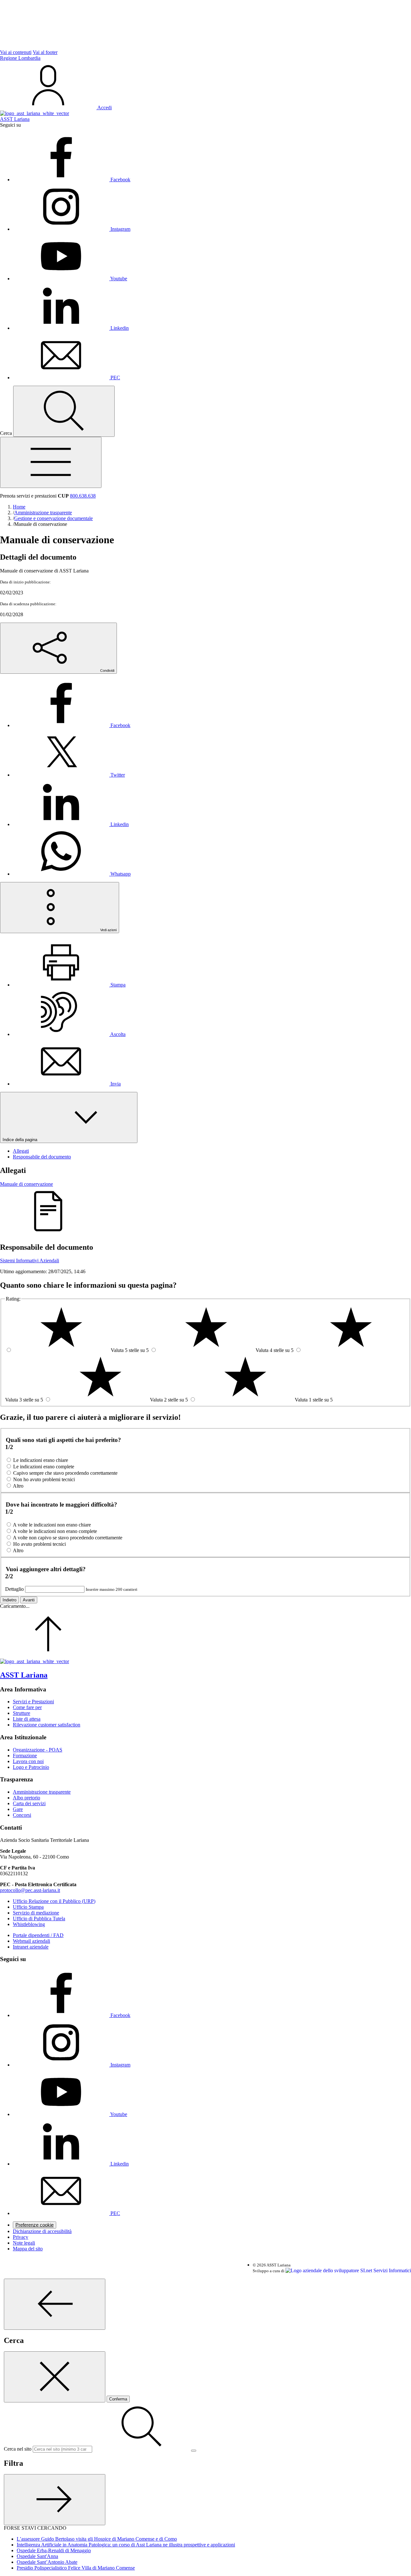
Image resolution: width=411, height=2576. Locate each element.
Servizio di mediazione (36, 1913)
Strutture (22, 1713)
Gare (18, 1809)
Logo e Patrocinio (31, 1767)
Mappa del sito (28, 2249)
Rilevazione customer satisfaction (47, 1725)
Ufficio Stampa (28, 1907)
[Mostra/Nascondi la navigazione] (51, 462)
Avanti (29, 1600)
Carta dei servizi (29, 1803)
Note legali (24, 2243)
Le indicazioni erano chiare (41, 1460)
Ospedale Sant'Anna (37, 2556)
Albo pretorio (26, 1798)
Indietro (9, 1600)
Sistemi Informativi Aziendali (30, 1261)
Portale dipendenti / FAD (38, 1935)
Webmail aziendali (31, 1941)
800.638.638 (83, 496)
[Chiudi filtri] (55, 2500)
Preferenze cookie (35, 2225)
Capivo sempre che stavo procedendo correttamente (65, 1473)
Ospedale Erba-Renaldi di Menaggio (54, 2550)
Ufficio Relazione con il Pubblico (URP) (54, 1901)
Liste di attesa (27, 1719)
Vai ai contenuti (16, 52)
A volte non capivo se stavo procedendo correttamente (68, 1538)
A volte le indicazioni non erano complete (55, 1531)
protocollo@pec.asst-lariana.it (30, 1890)
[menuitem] (72, 725)
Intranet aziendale (31, 1947)
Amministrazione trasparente (42, 1792)
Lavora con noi (28, 1761)
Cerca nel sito (18, 2449)
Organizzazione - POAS (38, 1750)
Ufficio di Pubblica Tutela (39, 1918)
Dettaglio (14, 1589)
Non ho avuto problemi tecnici (44, 1479)
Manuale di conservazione (26, 1184)
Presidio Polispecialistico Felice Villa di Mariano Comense (76, 2568)
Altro (18, 1486)
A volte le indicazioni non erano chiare (52, 1525)
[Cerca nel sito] (64, 411)
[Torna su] (48, 1656)
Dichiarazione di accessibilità (42, 2231)
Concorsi (22, 1815)
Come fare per (27, 1707)
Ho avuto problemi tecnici (39, 1544)
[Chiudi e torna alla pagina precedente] (55, 2377)
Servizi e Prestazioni (33, 1702)
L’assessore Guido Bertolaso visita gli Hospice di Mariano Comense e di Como (97, 2539)
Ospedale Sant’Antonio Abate (47, 2562)
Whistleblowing (29, 1924)
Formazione (25, 1756)
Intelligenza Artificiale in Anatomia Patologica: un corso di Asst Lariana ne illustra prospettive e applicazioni (126, 2545)
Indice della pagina (21, 1140)
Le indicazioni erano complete (44, 1467)
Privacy (21, 2237)
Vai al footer (45, 52)
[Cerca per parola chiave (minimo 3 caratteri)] (55, 2304)
